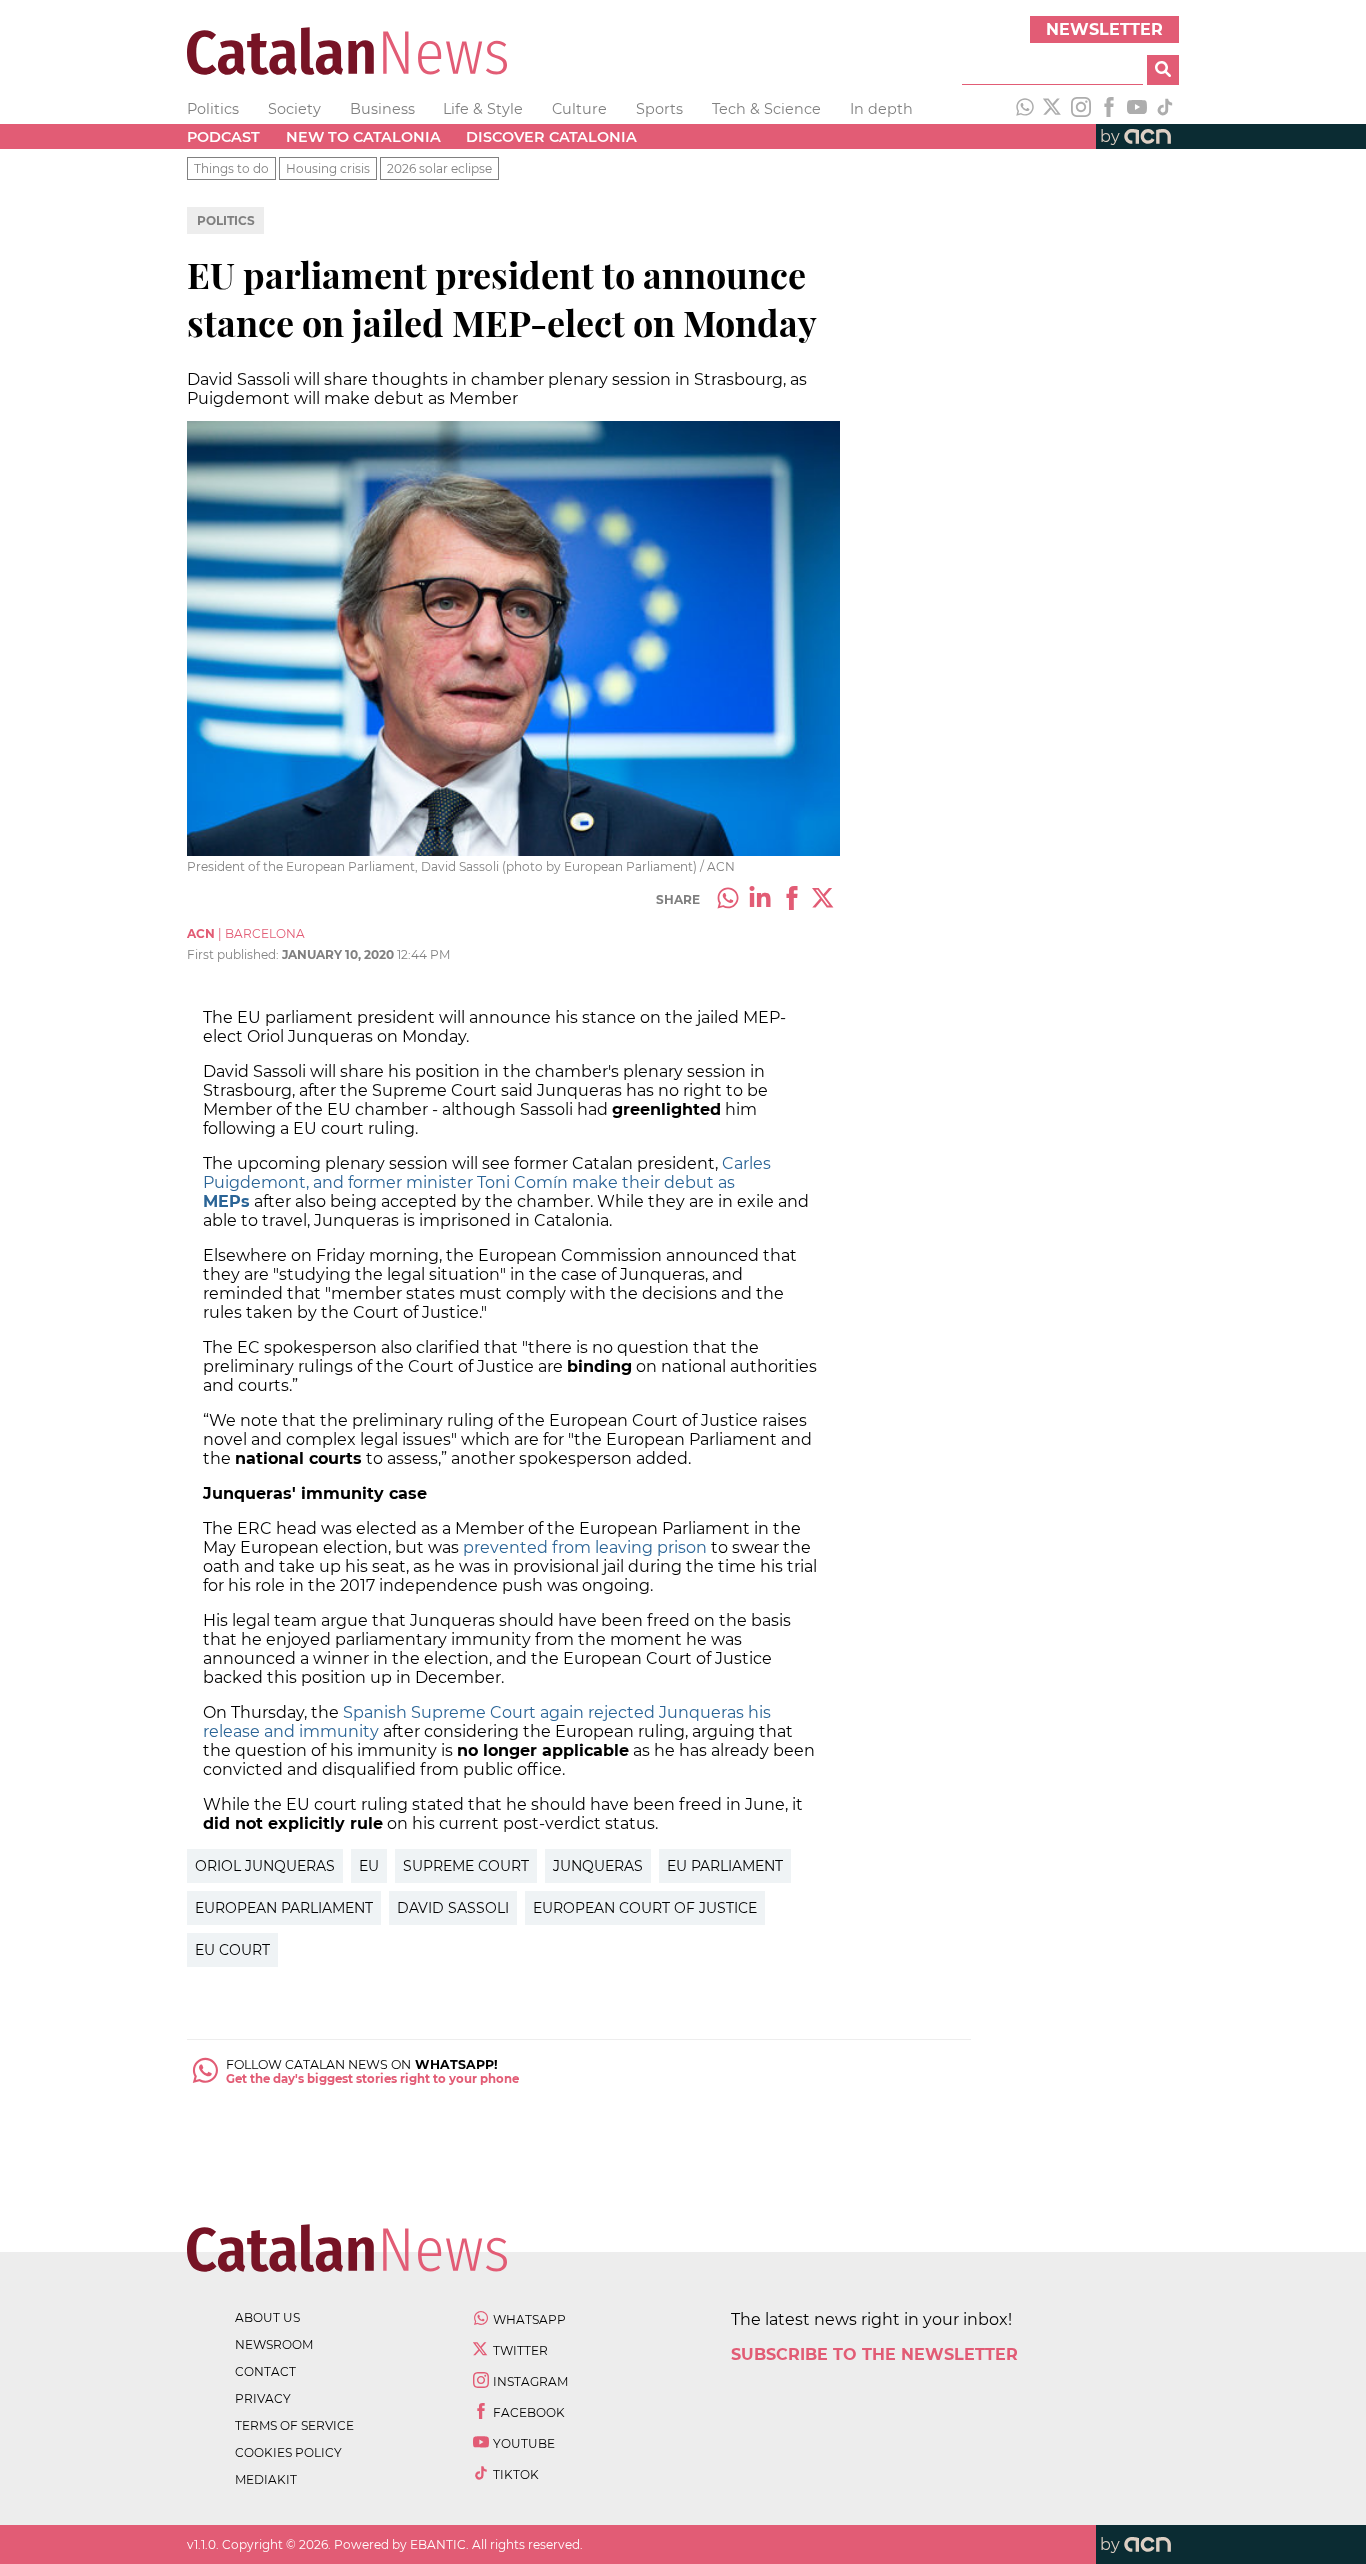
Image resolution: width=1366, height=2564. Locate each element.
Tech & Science (766, 109)
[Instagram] (1081, 109)
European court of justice (645, 1908)
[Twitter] (1053, 109)
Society (294, 109)
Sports (659, 109)
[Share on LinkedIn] (760, 900)
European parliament (284, 1908)
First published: (234, 954)
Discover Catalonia (551, 137)
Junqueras (598, 1866)
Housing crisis (328, 168)
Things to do (231, 168)
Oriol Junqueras (265, 1866)
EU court (232, 1950)
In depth (881, 109)
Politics (213, 109)
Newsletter (1104, 29)
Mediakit (266, 2479)
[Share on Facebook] (792, 900)
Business (382, 109)
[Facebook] (1109, 109)
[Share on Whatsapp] (728, 900)
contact (265, 2371)
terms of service (294, 2425)
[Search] (1163, 70)
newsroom (274, 2344)
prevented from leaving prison (585, 1547)
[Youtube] (1137, 109)
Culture (579, 109)
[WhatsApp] (1025, 109)
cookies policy (288, 2452)
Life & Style (483, 109)
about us (267, 2317)
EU (369, 1866)
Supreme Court (466, 1866)
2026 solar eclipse (439, 168)
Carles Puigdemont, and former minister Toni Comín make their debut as (487, 1182)
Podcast (223, 137)
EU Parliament (725, 1866)
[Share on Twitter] (824, 900)
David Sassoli (453, 1908)
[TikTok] (1165, 109)
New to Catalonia (363, 137)
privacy (263, 2398)
